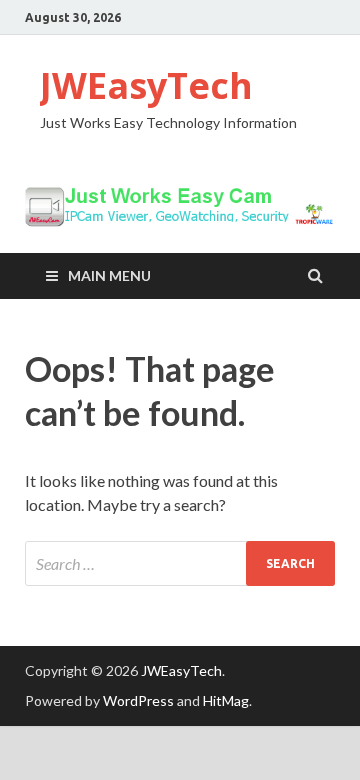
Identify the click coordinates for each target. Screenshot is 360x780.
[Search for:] (180, 563)
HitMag (226, 700)
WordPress (138, 700)
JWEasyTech (146, 85)
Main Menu (109, 275)
